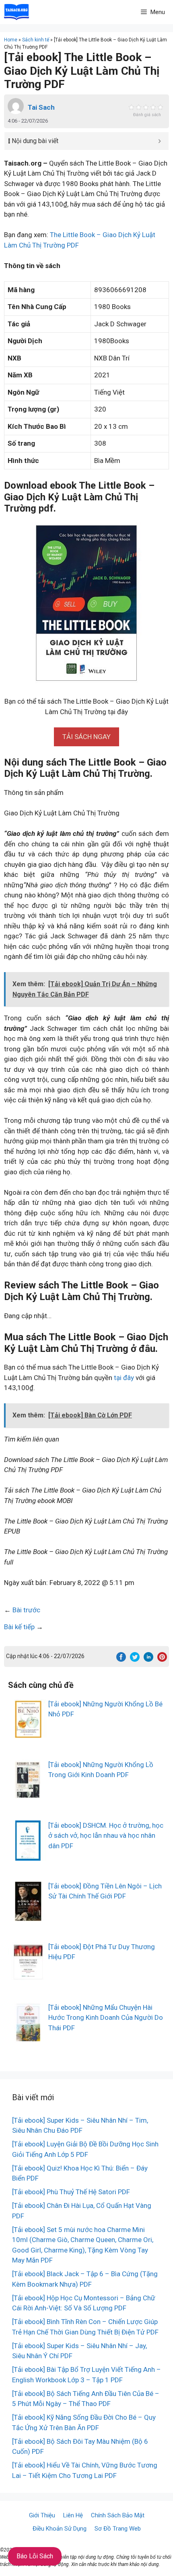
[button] (86, 737)
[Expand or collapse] (160, 141)
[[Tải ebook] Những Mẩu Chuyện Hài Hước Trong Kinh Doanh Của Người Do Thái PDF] (28, 2037)
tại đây (124, 1378)
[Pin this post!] (162, 1659)
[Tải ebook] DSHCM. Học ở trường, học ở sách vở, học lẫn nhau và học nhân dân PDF (106, 1836)
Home (11, 40)
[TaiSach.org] (16, 12)
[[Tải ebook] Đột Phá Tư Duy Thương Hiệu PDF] (28, 1976)
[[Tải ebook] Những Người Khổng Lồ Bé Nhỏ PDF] (28, 1734)
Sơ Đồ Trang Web (118, 2529)
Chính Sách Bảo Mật (118, 2515)
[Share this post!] (121, 1659)
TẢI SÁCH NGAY (86, 737)
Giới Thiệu (42, 2515)
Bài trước (26, 1610)
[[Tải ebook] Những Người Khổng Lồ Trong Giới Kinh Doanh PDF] (28, 1794)
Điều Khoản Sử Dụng (60, 2529)
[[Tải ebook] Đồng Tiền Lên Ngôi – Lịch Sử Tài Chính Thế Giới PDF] (28, 1916)
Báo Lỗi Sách (35, 2556)
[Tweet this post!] (135, 1659)
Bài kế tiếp (19, 1627)
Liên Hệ (73, 2515)
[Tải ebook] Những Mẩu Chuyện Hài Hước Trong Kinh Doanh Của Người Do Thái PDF (106, 2018)
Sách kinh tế (36, 40)
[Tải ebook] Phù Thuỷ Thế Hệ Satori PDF (71, 2192)
